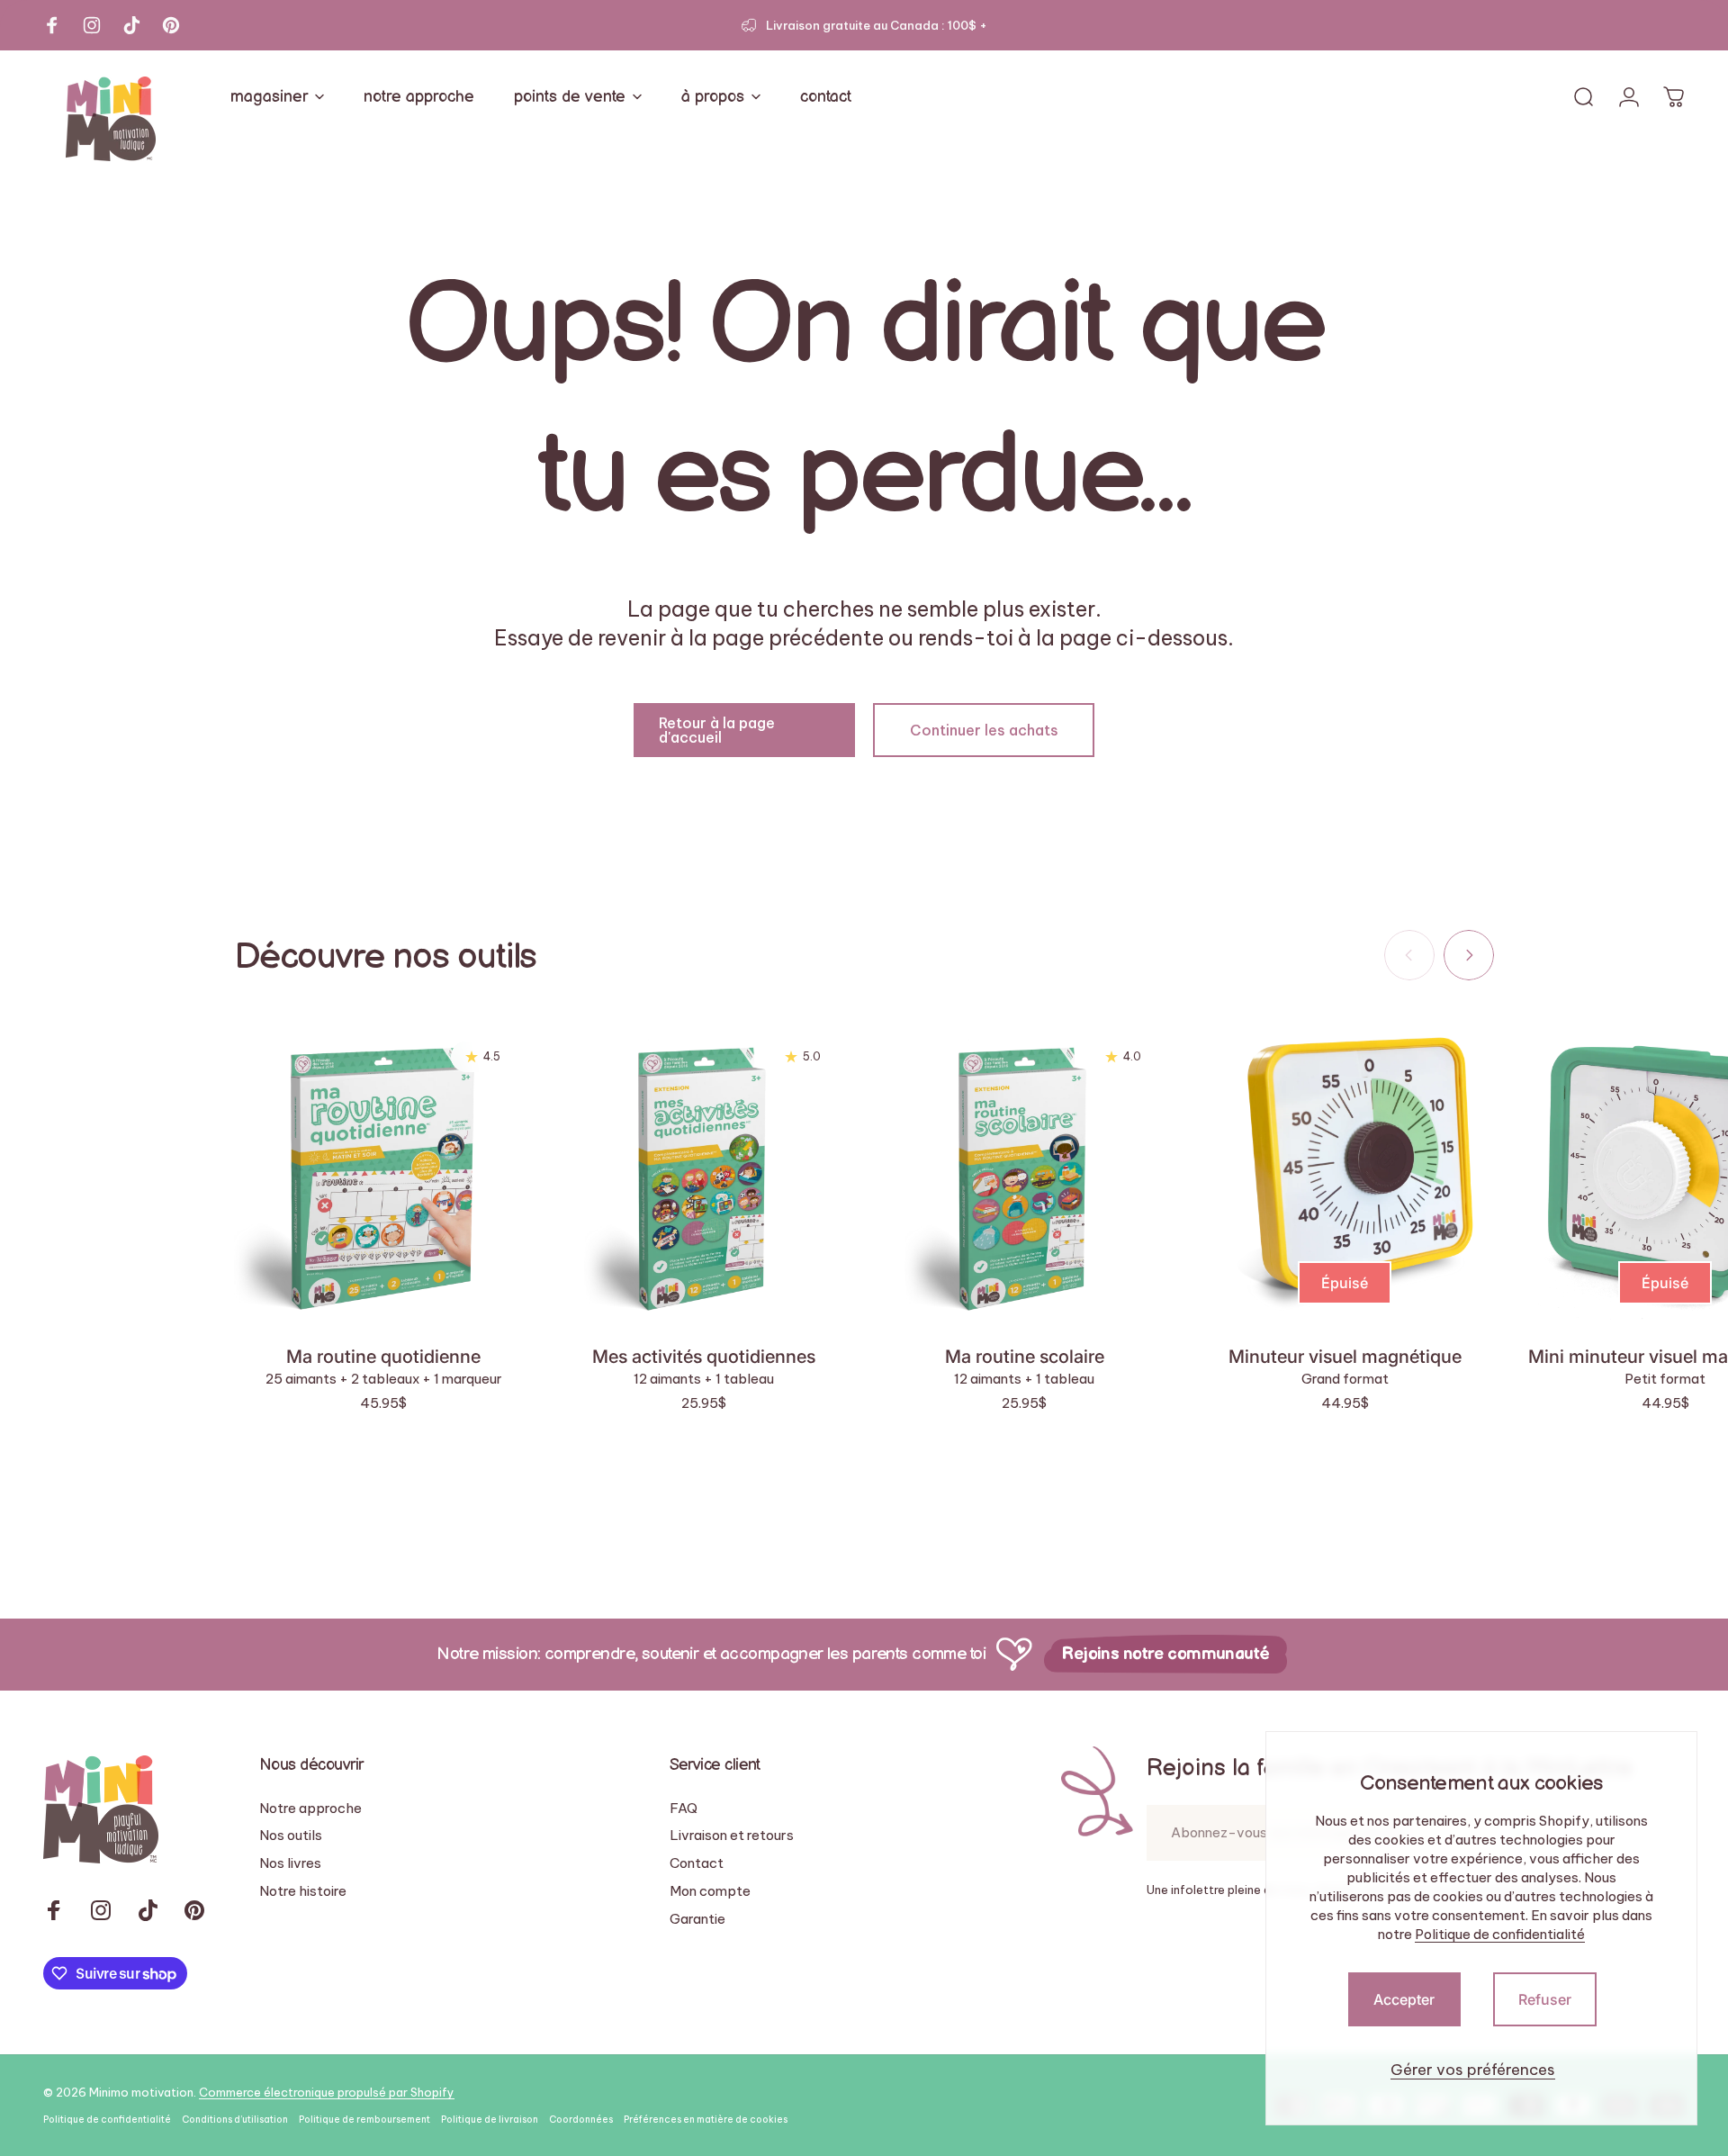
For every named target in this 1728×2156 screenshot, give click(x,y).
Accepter (1404, 1999)
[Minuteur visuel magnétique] (1345, 1173)
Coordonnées (581, 2120)
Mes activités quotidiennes (704, 1357)
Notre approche (310, 1809)
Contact (697, 1863)
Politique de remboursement (364, 2120)
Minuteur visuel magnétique (1345, 1357)
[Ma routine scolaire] (1024, 1173)
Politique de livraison (490, 2120)
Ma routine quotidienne (383, 1357)
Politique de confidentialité (1500, 1934)
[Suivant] (1469, 955)
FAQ (684, 1809)
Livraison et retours (732, 1836)
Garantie (697, 1919)
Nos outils (291, 1836)
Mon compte (710, 1891)
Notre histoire (303, 1891)
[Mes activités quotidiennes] (704, 1173)
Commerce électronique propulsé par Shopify (327, 2092)
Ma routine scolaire (1025, 1357)
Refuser (1545, 1999)
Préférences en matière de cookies (706, 2120)
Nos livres (290, 1863)
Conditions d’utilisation (235, 2120)
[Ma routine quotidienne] (383, 1173)
